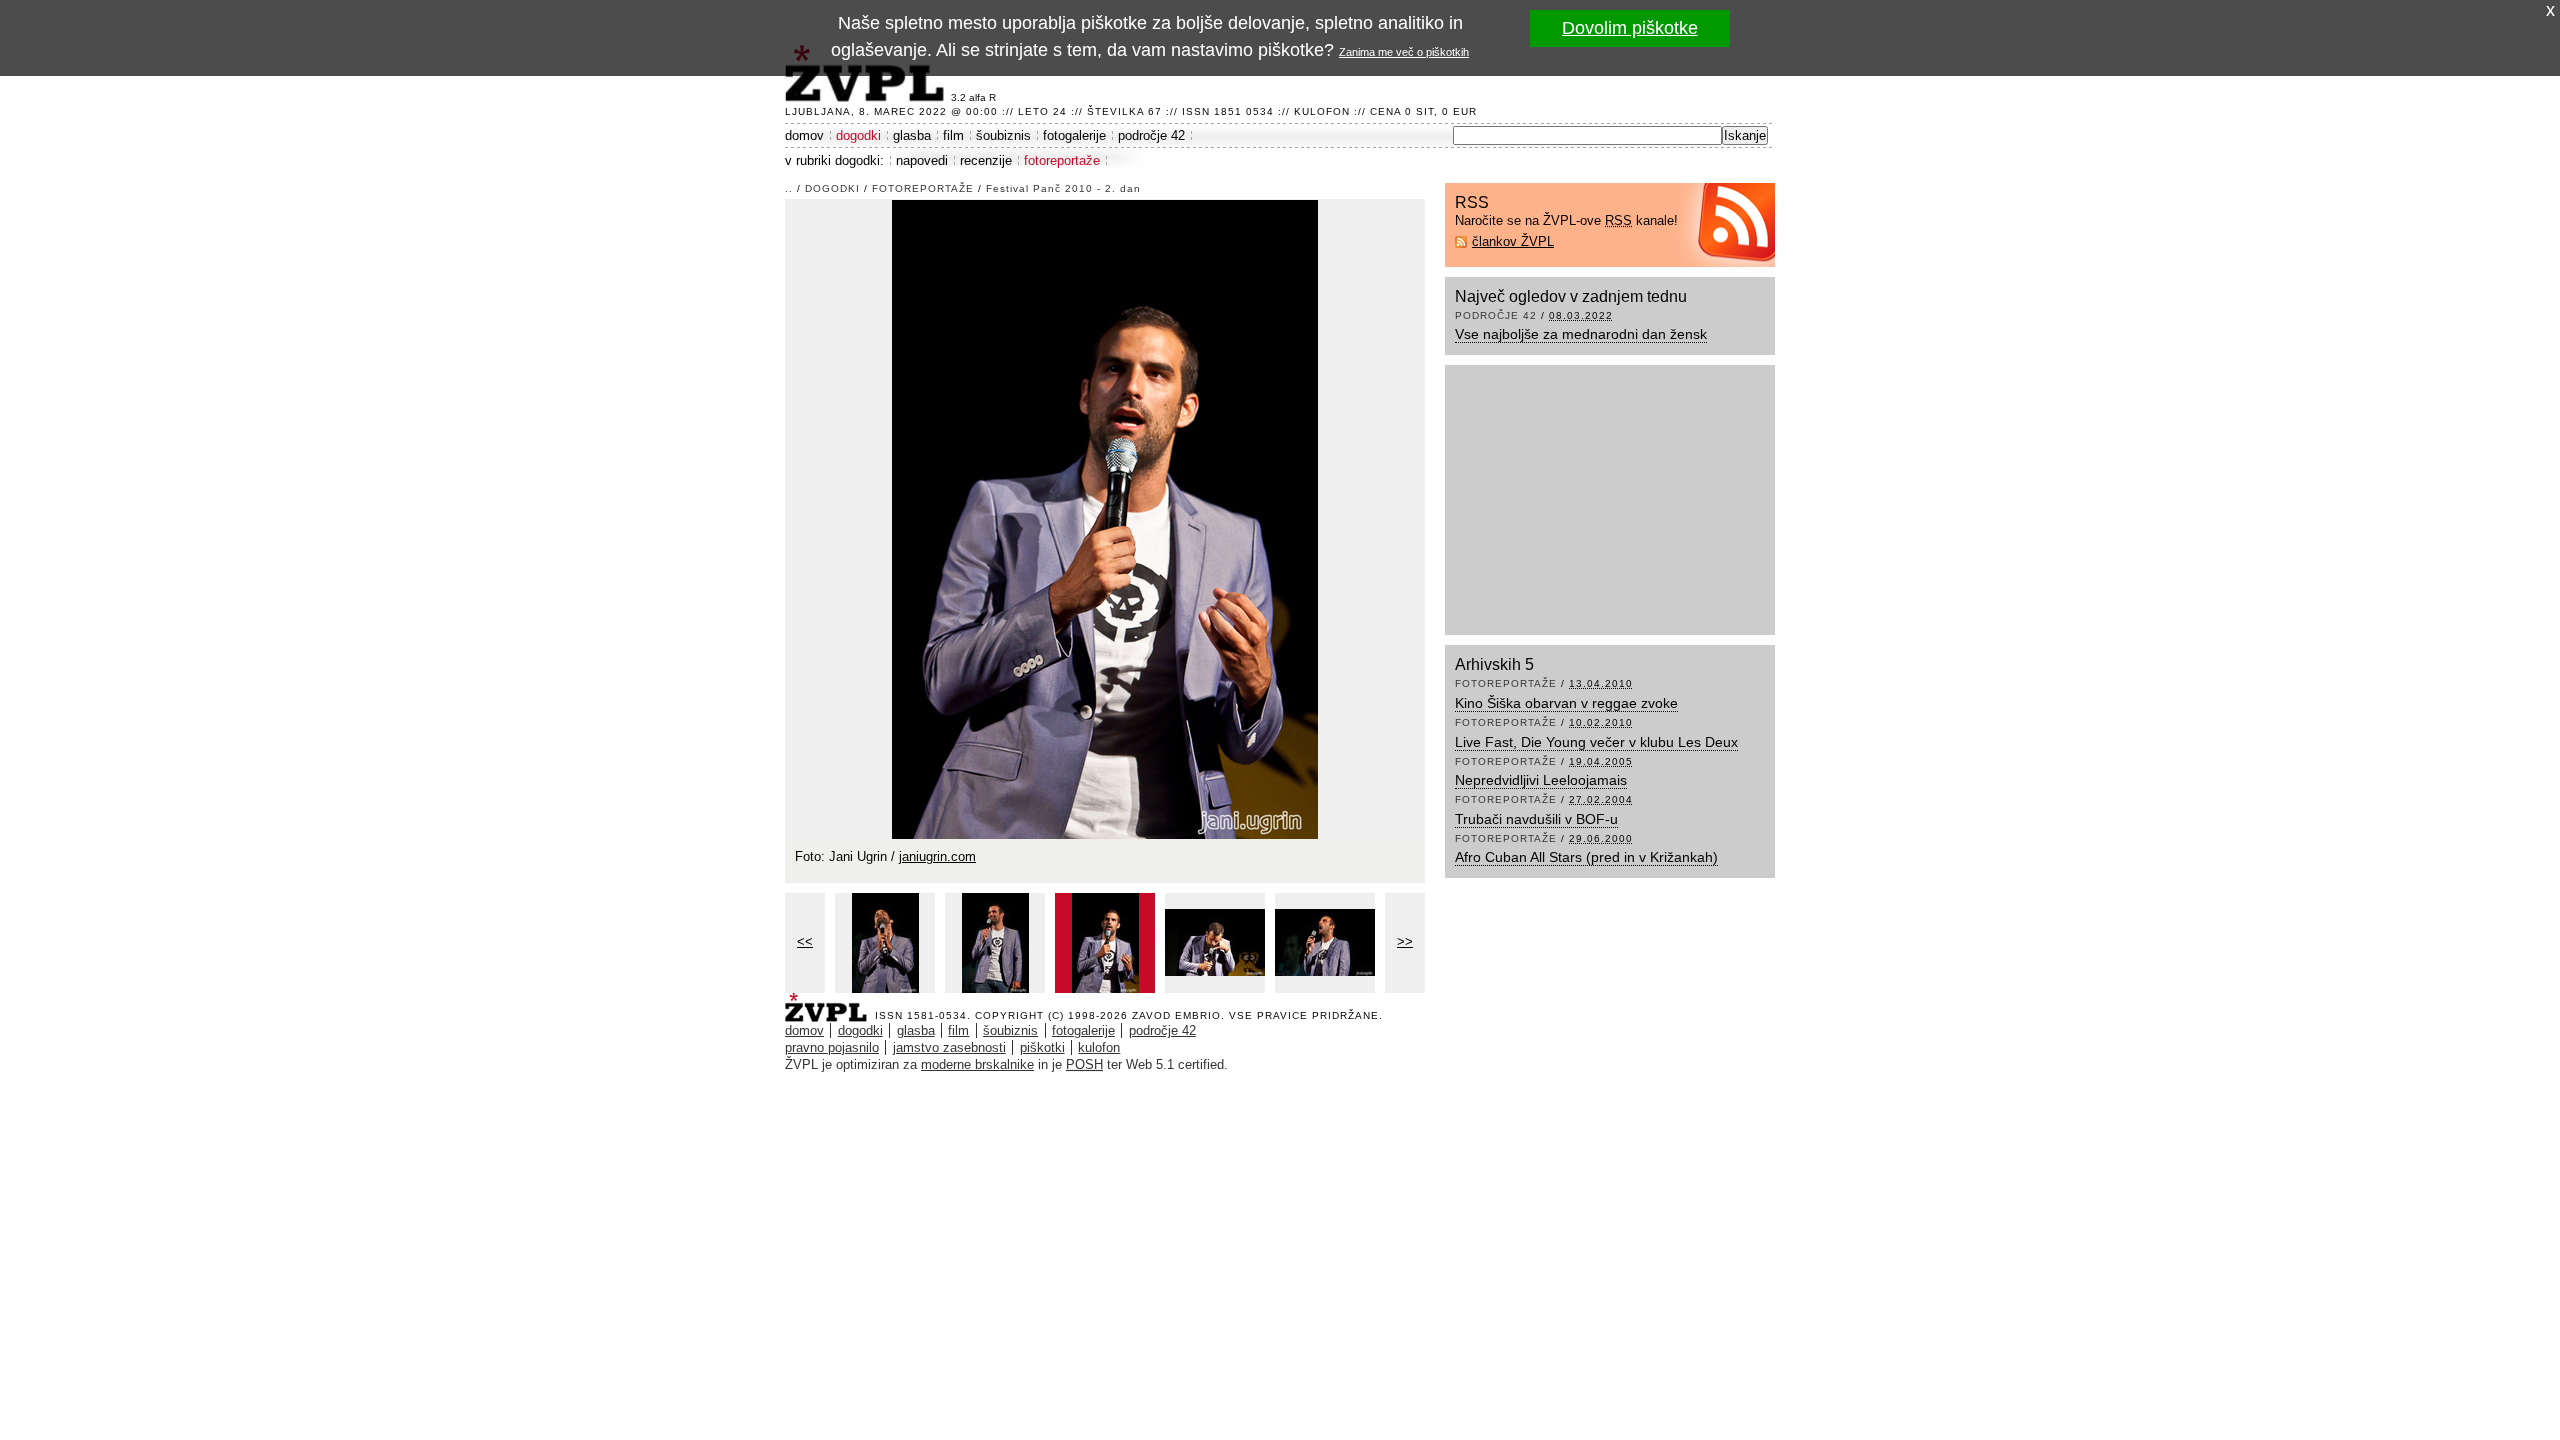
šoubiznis (1003, 135)
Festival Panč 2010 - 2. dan (1063, 188)
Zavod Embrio (1176, 1015)
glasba (912, 135)
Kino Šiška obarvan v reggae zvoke (1566, 703)
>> (1405, 941)
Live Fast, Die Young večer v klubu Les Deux (1596, 742)
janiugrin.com (937, 856)
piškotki (1042, 1047)
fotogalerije (1074, 135)
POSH (1084, 1064)
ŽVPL (830, 1001)
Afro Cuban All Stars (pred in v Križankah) (1586, 857)
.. (789, 188)
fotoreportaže (1062, 160)
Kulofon (1322, 111)
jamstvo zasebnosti (949, 1047)
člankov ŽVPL (1513, 241)
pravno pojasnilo (832, 1047)
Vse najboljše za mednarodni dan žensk (1581, 334)
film (953, 135)
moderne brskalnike (977, 1064)
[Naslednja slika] (1105, 517)
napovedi (922, 160)
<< (805, 941)
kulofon (1099, 1047)
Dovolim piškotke (1630, 28)
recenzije (986, 160)
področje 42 (1151, 135)
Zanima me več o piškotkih (1404, 52)
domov (804, 135)
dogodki (858, 135)
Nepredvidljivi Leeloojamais (1541, 780)
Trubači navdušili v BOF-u (1536, 819)
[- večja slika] (885, 943)
